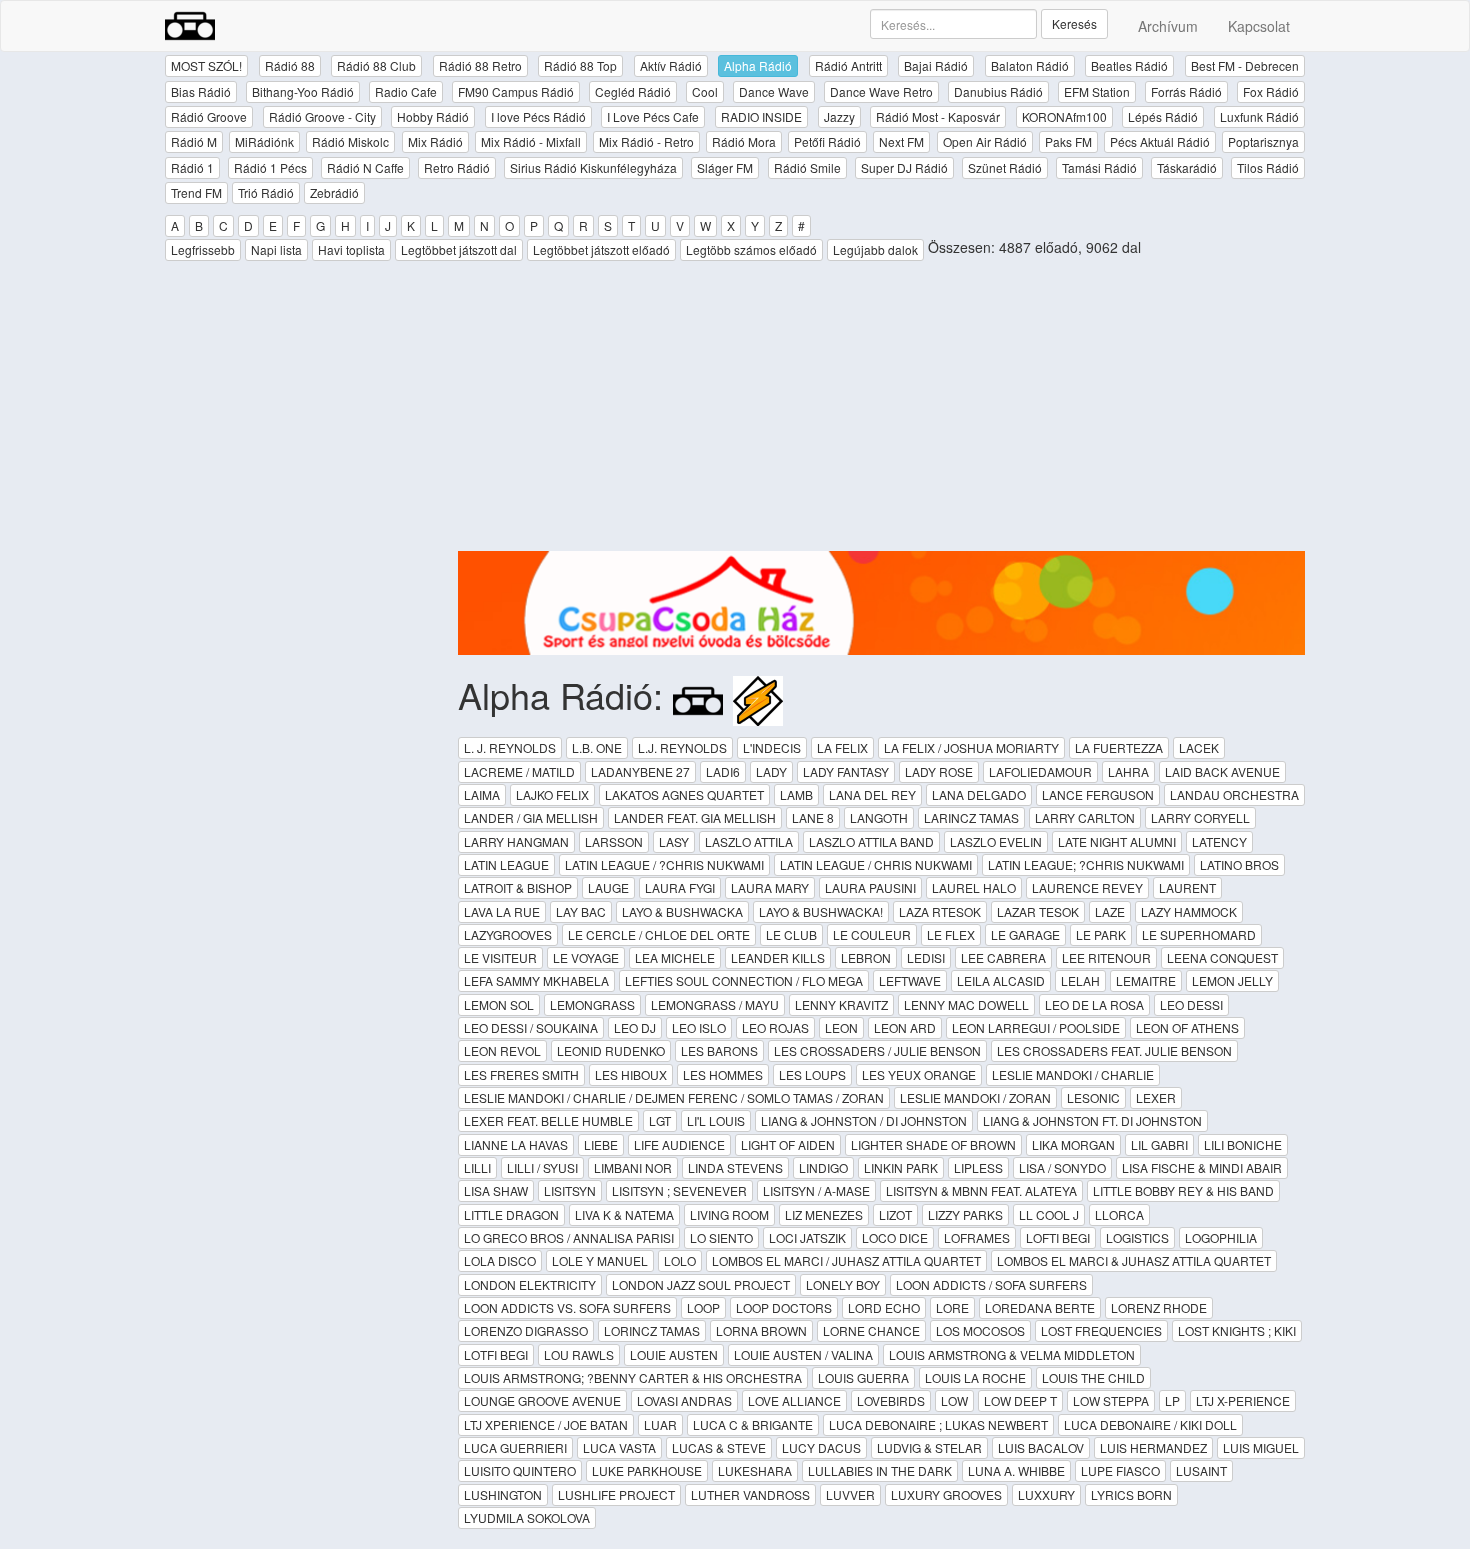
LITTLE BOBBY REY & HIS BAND (1183, 1190)
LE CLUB (791, 934)
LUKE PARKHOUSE (647, 1470)
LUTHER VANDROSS (750, 1494)
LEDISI (926, 957)
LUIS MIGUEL (1261, 1447)
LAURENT (1187, 887)
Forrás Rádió (1186, 91)
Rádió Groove (209, 116)
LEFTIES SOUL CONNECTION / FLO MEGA (744, 980)
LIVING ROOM (729, 1214)
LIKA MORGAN (1073, 1144)
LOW (954, 1400)
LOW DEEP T (1020, 1400)
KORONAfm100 (1064, 116)
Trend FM (196, 192)
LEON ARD (905, 1027)
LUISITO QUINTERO (520, 1470)
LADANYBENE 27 (640, 771)
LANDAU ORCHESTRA (1234, 794)
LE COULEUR (872, 934)
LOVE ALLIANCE (794, 1400)
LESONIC (1093, 1097)
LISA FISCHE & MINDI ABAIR (1202, 1167)
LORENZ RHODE (1159, 1307)
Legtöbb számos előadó (751, 249)
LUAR (660, 1424)
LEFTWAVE (910, 980)
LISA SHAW (496, 1190)
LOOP (703, 1307)
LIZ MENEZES (824, 1214)
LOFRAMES (977, 1237)
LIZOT (895, 1214)
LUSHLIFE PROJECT (616, 1494)
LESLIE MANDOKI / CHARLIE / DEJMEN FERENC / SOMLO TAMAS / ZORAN (674, 1097)
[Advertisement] (882, 411)
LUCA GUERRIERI (515, 1447)
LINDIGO (823, 1167)
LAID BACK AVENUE (1222, 771)
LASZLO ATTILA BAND (871, 841)
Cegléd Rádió (633, 91)
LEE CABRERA (1003, 957)
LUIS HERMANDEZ (1153, 1447)
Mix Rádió (435, 141)
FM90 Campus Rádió (516, 91)
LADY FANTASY (846, 771)
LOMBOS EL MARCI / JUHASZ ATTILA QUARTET (846, 1260)
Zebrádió (334, 192)
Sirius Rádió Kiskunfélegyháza (593, 167)
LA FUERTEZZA (1119, 747)
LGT (660, 1120)
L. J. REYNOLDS (510, 747)
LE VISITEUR (500, 957)
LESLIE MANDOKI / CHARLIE (1073, 1074)
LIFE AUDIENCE (679, 1144)
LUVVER (850, 1494)
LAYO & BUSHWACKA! (821, 911)
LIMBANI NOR (633, 1167)
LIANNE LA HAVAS (516, 1144)
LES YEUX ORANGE (919, 1074)
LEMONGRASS (592, 1004)
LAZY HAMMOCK (1189, 911)
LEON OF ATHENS (1187, 1027)
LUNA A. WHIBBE (1016, 1470)
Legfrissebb (203, 249)
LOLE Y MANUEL (600, 1260)
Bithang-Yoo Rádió (303, 91)
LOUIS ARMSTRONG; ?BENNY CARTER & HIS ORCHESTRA (633, 1377)
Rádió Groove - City (322, 116)
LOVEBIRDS (891, 1400)
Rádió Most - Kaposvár (938, 116)
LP (1172, 1400)
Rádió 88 (290, 65)
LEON (841, 1027)
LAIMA (482, 794)
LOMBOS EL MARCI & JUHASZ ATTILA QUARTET (1134, 1260)
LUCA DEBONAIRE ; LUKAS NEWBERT (938, 1424)
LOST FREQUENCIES (1101, 1330)
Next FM (901, 141)
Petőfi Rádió (827, 141)
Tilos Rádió (1268, 167)
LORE (952, 1307)
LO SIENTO (721, 1237)
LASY (674, 841)
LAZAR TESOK (1038, 911)
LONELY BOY (843, 1284)
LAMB (796, 794)
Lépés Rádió (1163, 116)
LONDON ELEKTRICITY (530, 1284)
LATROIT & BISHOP (518, 887)
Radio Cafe (406, 91)
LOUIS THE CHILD (1093, 1377)
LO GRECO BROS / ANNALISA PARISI (569, 1237)
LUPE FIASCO (1120, 1470)
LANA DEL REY (872, 794)
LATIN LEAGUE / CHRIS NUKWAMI (876, 864)
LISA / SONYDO (1062, 1167)
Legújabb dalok (875, 249)
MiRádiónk (264, 141)
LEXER (1156, 1097)
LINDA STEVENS (735, 1167)
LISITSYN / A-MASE (816, 1190)
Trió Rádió (266, 192)
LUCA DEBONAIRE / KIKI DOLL (1150, 1424)
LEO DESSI (1191, 1004)
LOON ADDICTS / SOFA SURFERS (991, 1284)
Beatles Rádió (1129, 65)
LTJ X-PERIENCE (1243, 1400)
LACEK (1199, 747)
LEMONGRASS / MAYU (715, 1004)
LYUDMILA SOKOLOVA (527, 1517)
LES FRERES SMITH (521, 1074)
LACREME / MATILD (519, 771)
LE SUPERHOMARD (1199, 934)
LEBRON (866, 957)
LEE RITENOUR (1106, 957)
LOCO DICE (895, 1237)
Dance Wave (774, 91)
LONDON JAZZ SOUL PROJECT (701, 1284)
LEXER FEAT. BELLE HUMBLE (548, 1120)
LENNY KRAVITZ (841, 1004)
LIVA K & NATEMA (624, 1214)
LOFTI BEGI (1058, 1237)
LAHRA (1128, 771)
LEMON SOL (499, 1004)
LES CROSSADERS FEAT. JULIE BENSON (1114, 1050)
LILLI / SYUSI (542, 1167)
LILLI (477, 1167)
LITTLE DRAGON (511, 1214)
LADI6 (723, 771)
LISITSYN (570, 1190)
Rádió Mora (744, 141)
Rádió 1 (192, 167)
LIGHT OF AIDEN (788, 1144)
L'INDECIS (772, 747)
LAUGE (608, 887)
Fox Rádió (1271, 91)
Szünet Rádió (1005, 167)
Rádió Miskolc (350, 141)
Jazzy (839, 116)
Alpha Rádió (758, 65)
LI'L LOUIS (716, 1120)
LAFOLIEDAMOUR (1040, 771)
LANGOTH (879, 817)
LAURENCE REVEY (1087, 887)
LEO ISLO (699, 1027)
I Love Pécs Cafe (653, 116)
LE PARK (1101, 934)
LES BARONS (719, 1050)
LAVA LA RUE (502, 911)
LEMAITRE (1146, 980)
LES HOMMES (723, 1074)
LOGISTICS (1137, 1237)
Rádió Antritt (848, 65)
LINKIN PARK (901, 1167)
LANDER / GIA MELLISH (531, 817)
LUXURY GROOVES (946, 1494)
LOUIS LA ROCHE (975, 1377)
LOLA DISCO (500, 1260)
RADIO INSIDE (761, 116)
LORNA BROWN (761, 1330)
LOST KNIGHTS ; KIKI (1237, 1330)
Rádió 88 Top (580, 65)
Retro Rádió (457, 167)
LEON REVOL (502, 1050)
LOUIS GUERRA (863, 1377)
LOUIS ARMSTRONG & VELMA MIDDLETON (1012, 1354)
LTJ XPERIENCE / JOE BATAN (546, 1424)
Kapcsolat (1259, 26)
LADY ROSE (939, 771)
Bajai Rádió (936, 65)
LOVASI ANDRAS (684, 1400)
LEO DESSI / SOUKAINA (531, 1027)
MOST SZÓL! (206, 65)
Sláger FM (725, 167)
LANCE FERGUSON (1098, 794)
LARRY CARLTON (1085, 817)
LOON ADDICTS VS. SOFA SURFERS (567, 1307)
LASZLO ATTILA (749, 841)
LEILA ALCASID (1001, 980)
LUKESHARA (755, 1470)
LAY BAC (581, 911)
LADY (771, 771)
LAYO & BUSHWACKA (682, 911)
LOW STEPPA (1111, 1400)
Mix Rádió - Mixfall (531, 141)
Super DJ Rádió (904, 167)
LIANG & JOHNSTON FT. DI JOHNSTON (1092, 1120)
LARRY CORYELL (1200, 817)
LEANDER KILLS (778, 957)
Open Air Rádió (985, 141)
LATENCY (1219, 841)
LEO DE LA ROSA (1094, 1004)
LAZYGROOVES (508, 934)
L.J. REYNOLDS (682, 747)
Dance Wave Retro (881, 91)
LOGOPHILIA (1221, 1237)
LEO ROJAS (775, 1027)
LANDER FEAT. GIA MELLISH (695, 817)
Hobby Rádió (433, 116)
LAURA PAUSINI (870, 887)
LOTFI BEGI (496, 1354)
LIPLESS (978, 1167)
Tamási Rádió (1099, 167)
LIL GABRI (1159, 1144)
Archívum (1168, 26)
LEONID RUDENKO (611, 1050)
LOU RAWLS (579, 1354)
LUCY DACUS (821, 1447)
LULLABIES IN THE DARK (880, 1470)
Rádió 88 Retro (480, 65)
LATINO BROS (1239, 864)
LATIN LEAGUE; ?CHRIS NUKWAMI (1086, 864)
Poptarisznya (1263, 141)
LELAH (1080, 980)
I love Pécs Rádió (538, 116)
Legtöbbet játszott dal (459, 249)
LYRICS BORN (1131, 1494)
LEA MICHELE (675, 957)
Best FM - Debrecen (1245, 65)
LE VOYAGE (586, 957)
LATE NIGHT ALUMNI (1117, 841)
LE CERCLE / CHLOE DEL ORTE (659, 934)
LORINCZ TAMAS (652, 1330)
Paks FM (1068, 141)
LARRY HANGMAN (516, 841)
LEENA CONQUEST (1222, 957)
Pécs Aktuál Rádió (1160, 141)
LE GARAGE (1025, 934)
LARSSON (614, 841)
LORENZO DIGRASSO (526, 1330)
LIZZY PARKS (965, 1214)
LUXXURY (1046, 1494)
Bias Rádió (201, 91)
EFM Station (1097, 91)
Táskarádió (1187, 167)
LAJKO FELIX (552, 794)
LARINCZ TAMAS (971, 817)
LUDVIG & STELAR (929, 1447)
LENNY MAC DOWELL (966, 1004)
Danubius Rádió (998, 91)
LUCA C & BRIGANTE (753, 1424)
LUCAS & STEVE (719, 1447)
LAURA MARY (770, 887)
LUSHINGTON (503, 1494)
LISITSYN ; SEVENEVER (679, 1190)
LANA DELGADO (979, 794)
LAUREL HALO (974, 887)
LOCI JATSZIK (807, 1237)
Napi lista (276, 249)
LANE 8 (813, 817)
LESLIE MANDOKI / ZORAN (975, 1097)
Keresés (1074, 23)
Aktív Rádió (671, 65)
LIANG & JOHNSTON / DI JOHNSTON (864, 1120)
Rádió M (194, 141)
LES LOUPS (812, 1074)
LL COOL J (1049, 1214)
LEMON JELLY (1232, 980)
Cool (705, 91)
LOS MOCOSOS (980, 1330)
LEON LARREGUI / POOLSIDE (1036, 1027)
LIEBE (601, 1144)
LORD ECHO (884, 1307)
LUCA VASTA (619, 1447)
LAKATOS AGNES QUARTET (684, 794)
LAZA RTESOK (940, 911)
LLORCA (1119, 1214)
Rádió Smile (807, 167)
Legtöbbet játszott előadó (601, 249)
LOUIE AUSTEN (674, 1354)
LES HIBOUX (631, 1074)
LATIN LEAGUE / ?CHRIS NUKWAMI (664, 864)
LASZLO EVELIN (996, 841)
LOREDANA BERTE (1040, 1307)
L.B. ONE (597, 747)
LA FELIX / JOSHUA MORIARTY (971, 747)
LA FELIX (842, 747)
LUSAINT (1201, 1470)
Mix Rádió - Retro (646, 141)
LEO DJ (635, 1027)
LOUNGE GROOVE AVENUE (542, 1400)
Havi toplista (351, 249)
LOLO (680, 1260)
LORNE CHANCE (871, 1330)
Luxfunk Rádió (1259, 116)
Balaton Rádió (1030, 65)
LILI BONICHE (1243, 1144)
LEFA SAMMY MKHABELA (536, 980)
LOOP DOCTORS (784, 1307)
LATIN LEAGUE (506, 864)
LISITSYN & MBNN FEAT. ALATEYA (981, 1190)
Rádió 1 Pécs (270, 167)
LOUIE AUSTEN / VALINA (803, 1354)
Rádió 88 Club (376, 65)
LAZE (1110, 911)
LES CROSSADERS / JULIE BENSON (877, 1050)
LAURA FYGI (680, 887)
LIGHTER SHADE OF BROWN (933, 1144)
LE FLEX (951, 934)
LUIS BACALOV (1041, 1447)
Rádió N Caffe (365, 167)
